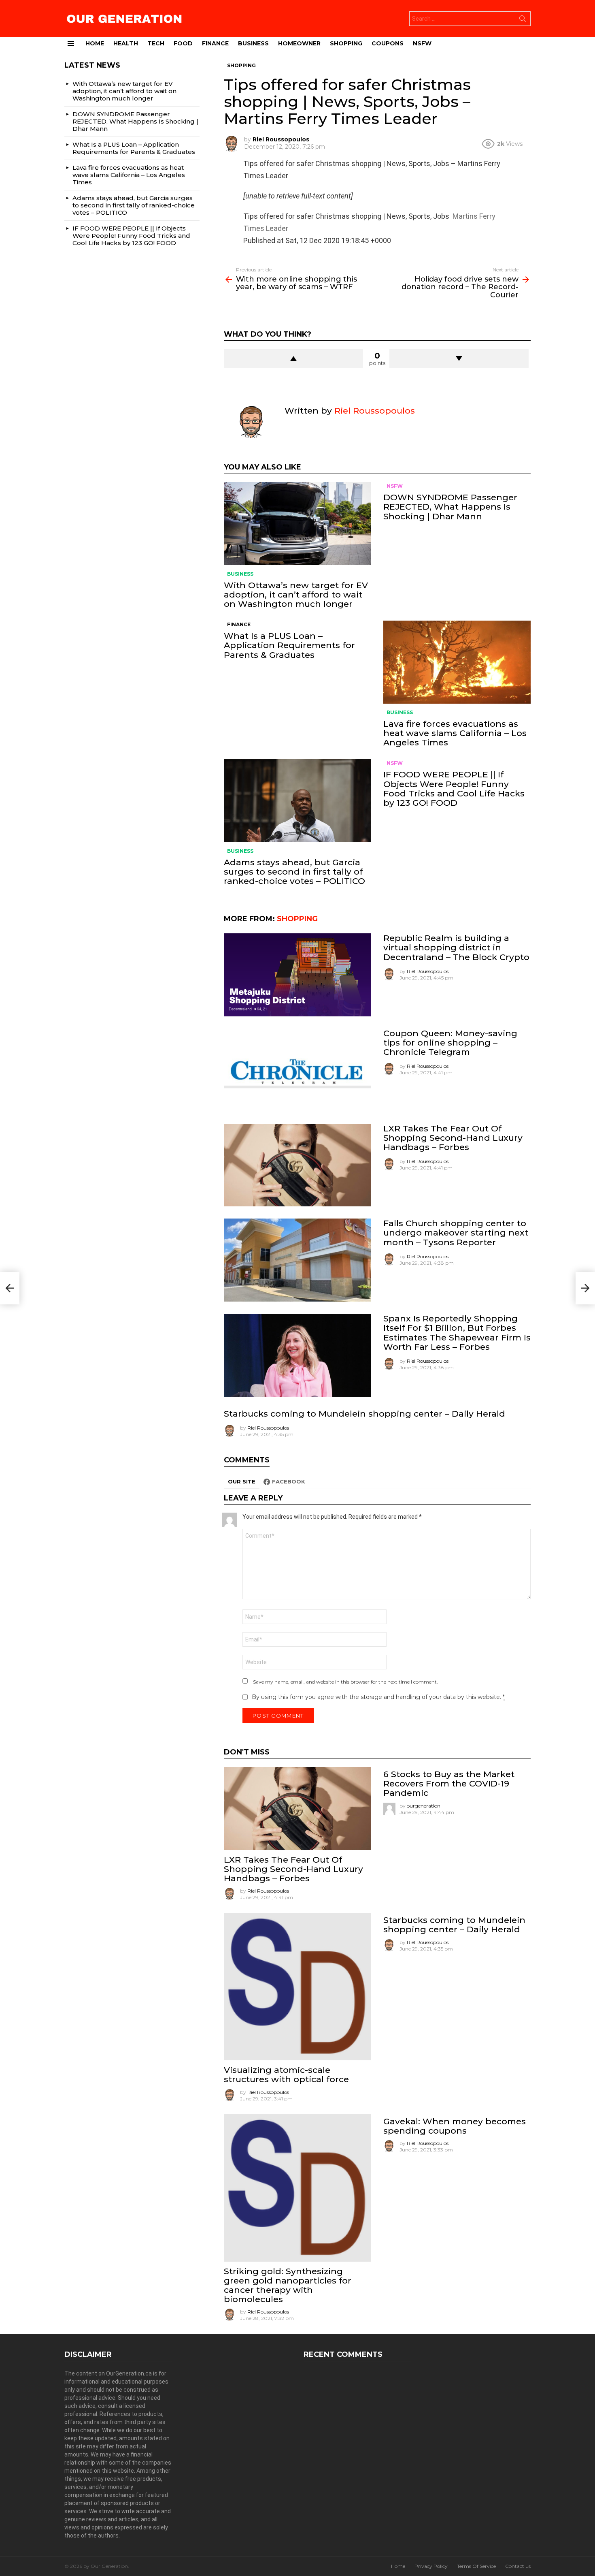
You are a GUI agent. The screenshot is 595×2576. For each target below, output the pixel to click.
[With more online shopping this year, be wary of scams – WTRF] (10, 1288)
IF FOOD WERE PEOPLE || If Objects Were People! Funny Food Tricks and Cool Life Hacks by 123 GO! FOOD (454, 789)
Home (95, 43)
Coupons (388, 43)
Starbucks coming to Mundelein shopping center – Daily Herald (364, 1414)
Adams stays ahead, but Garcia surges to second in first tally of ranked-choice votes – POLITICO (294, 872)
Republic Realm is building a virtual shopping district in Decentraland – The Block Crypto (456, 947)
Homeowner (299, 43)
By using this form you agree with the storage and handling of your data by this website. (378, 1697)
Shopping (346, 43)
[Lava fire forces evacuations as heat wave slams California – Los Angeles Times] (457, 662)
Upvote (293, 359)
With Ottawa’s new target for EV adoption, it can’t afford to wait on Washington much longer (296, 594)
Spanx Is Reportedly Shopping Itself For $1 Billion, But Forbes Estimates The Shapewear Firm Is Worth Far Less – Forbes (457, 1333)
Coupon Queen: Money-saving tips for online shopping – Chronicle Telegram (450, 1043)
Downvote (459, 359)
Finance (215, 43)
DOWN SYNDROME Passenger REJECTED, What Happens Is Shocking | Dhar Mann (450, 507)
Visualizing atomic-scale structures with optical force (286, 2074)
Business (253, 43)
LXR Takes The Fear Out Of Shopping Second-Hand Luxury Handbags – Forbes (453, 1138)
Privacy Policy (431, 2566)
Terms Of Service (476, 2566)
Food (183, 43)
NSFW (422, 43)
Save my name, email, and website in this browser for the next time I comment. (345, 1682)
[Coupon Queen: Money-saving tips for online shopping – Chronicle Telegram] (297, 1070)
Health (126, 43)
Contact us (518, 2566)
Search (523, 20)
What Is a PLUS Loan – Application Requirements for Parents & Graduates (289, 645)
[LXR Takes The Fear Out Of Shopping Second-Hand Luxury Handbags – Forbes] (297, 1165)
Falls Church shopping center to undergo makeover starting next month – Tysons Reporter (456, 1233)
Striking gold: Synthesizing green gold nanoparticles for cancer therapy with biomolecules (288, 2285)
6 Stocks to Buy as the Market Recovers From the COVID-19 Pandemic (449, 1783)
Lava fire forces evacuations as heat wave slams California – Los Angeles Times (455, 733)
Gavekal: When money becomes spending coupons (455, 2126)
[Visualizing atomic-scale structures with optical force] (297, 1987)
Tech (156, 43)
